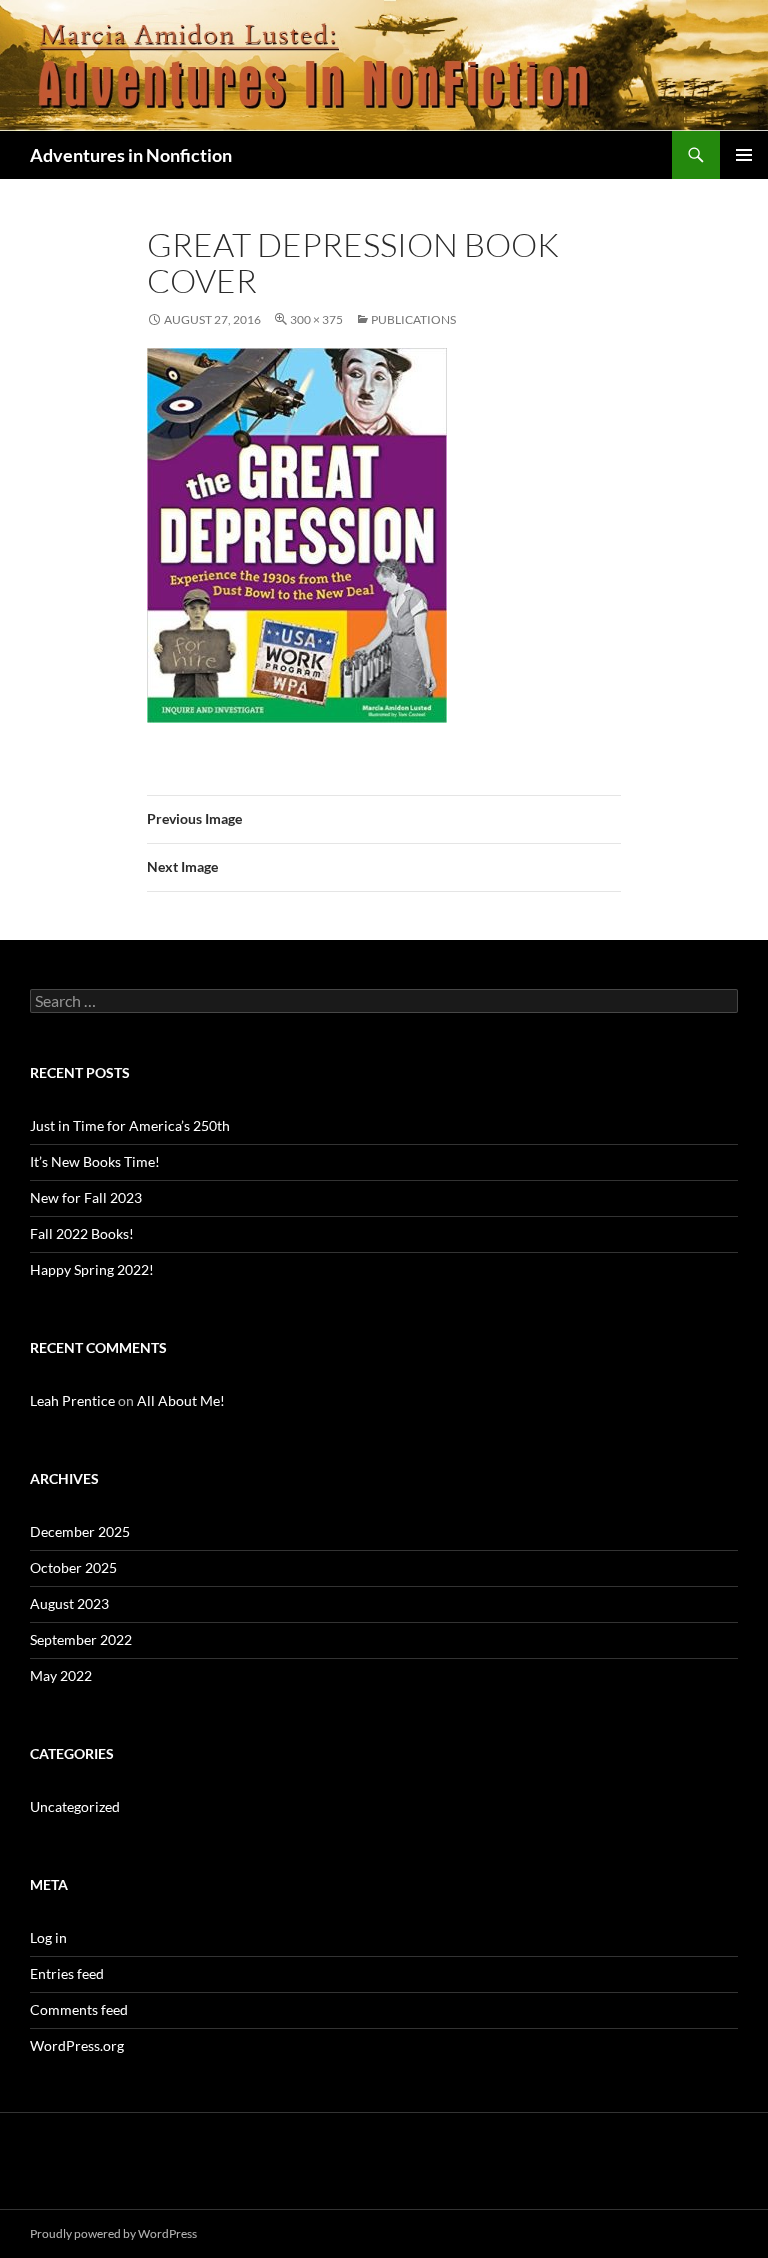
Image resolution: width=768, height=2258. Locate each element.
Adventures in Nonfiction (131, 155)
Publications (413, 319)
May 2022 (61, 1675)
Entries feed (67, 1973)
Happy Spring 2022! (92, 1269)
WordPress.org (77, 2045)
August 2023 (69, 1603)
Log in (48, 1937)
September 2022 (81, 1639)
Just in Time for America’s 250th (130, 1125)
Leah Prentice (72, 1400)
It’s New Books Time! (95, 1161)
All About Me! (181, 1400)
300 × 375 (316, 319)
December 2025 (80, 1531)
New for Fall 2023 (86, 1197)
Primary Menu (744, 155)
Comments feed (79, 2009)
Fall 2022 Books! (82, 1233)
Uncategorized (75, 1806)
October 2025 (73, 1567)
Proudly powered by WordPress (113, 2233)
